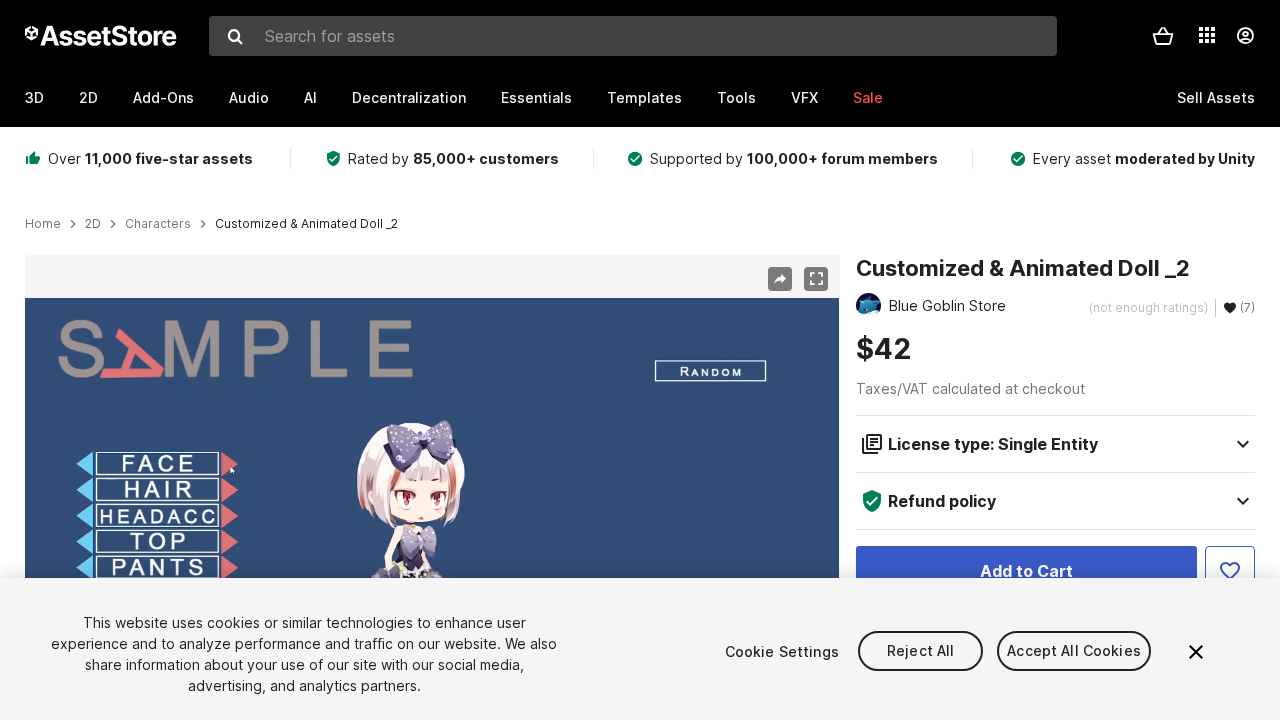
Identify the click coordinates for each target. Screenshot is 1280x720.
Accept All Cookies (1074, 651)
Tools (736, 97)
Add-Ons (163, 97)
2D (88, 97)
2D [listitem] (93, 224)
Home (43, 224)
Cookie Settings (782, 651)
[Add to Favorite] (1230, 571)
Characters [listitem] (158, 224)
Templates (644, 97)
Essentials (536, 97)
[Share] (780, 279)
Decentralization (409, 97)
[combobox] (633, 36)
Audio (249, 97)
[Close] (1196, 652)
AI (310, 97)
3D (34, 97)
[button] (1163, 36)
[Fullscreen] (816, 279)
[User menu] (1245, 36)
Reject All (920, 651)
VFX (804, 97)
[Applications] (1207, 35)
